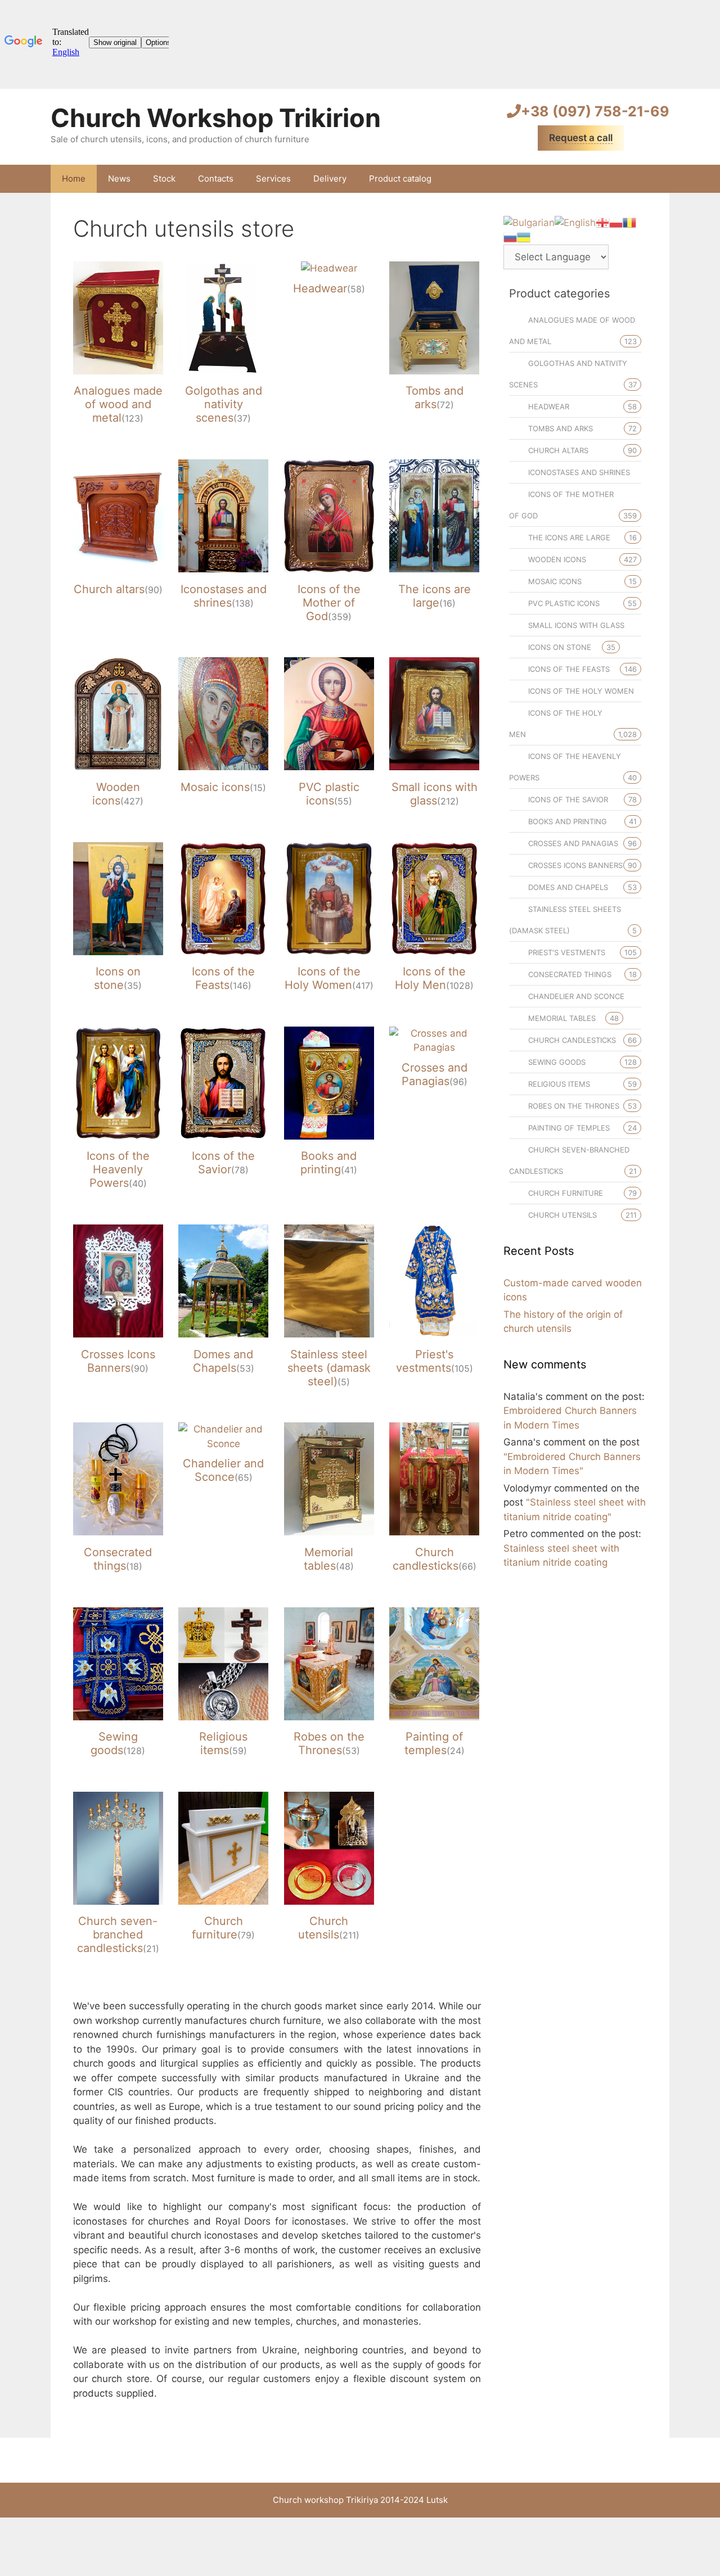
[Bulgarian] (529, 222)
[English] (575, 222)
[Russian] (510, 237)
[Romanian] (629, 222)
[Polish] (616, 222)
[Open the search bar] (653, 179)
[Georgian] (602, 222)
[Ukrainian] (524, 237)
